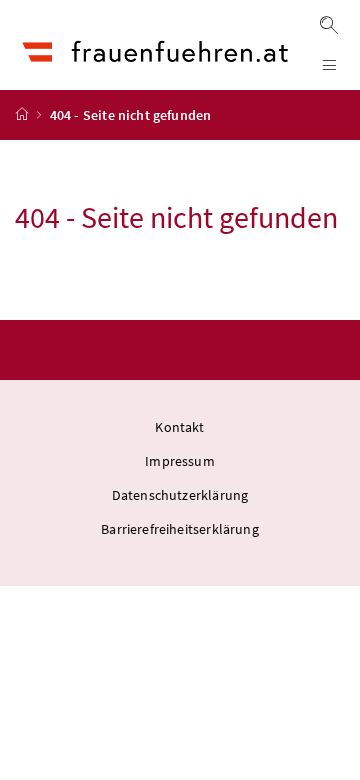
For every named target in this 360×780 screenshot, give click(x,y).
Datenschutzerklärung (180, 495)
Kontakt (179, 427)
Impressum (180, 461)
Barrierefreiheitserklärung (180, 529)
